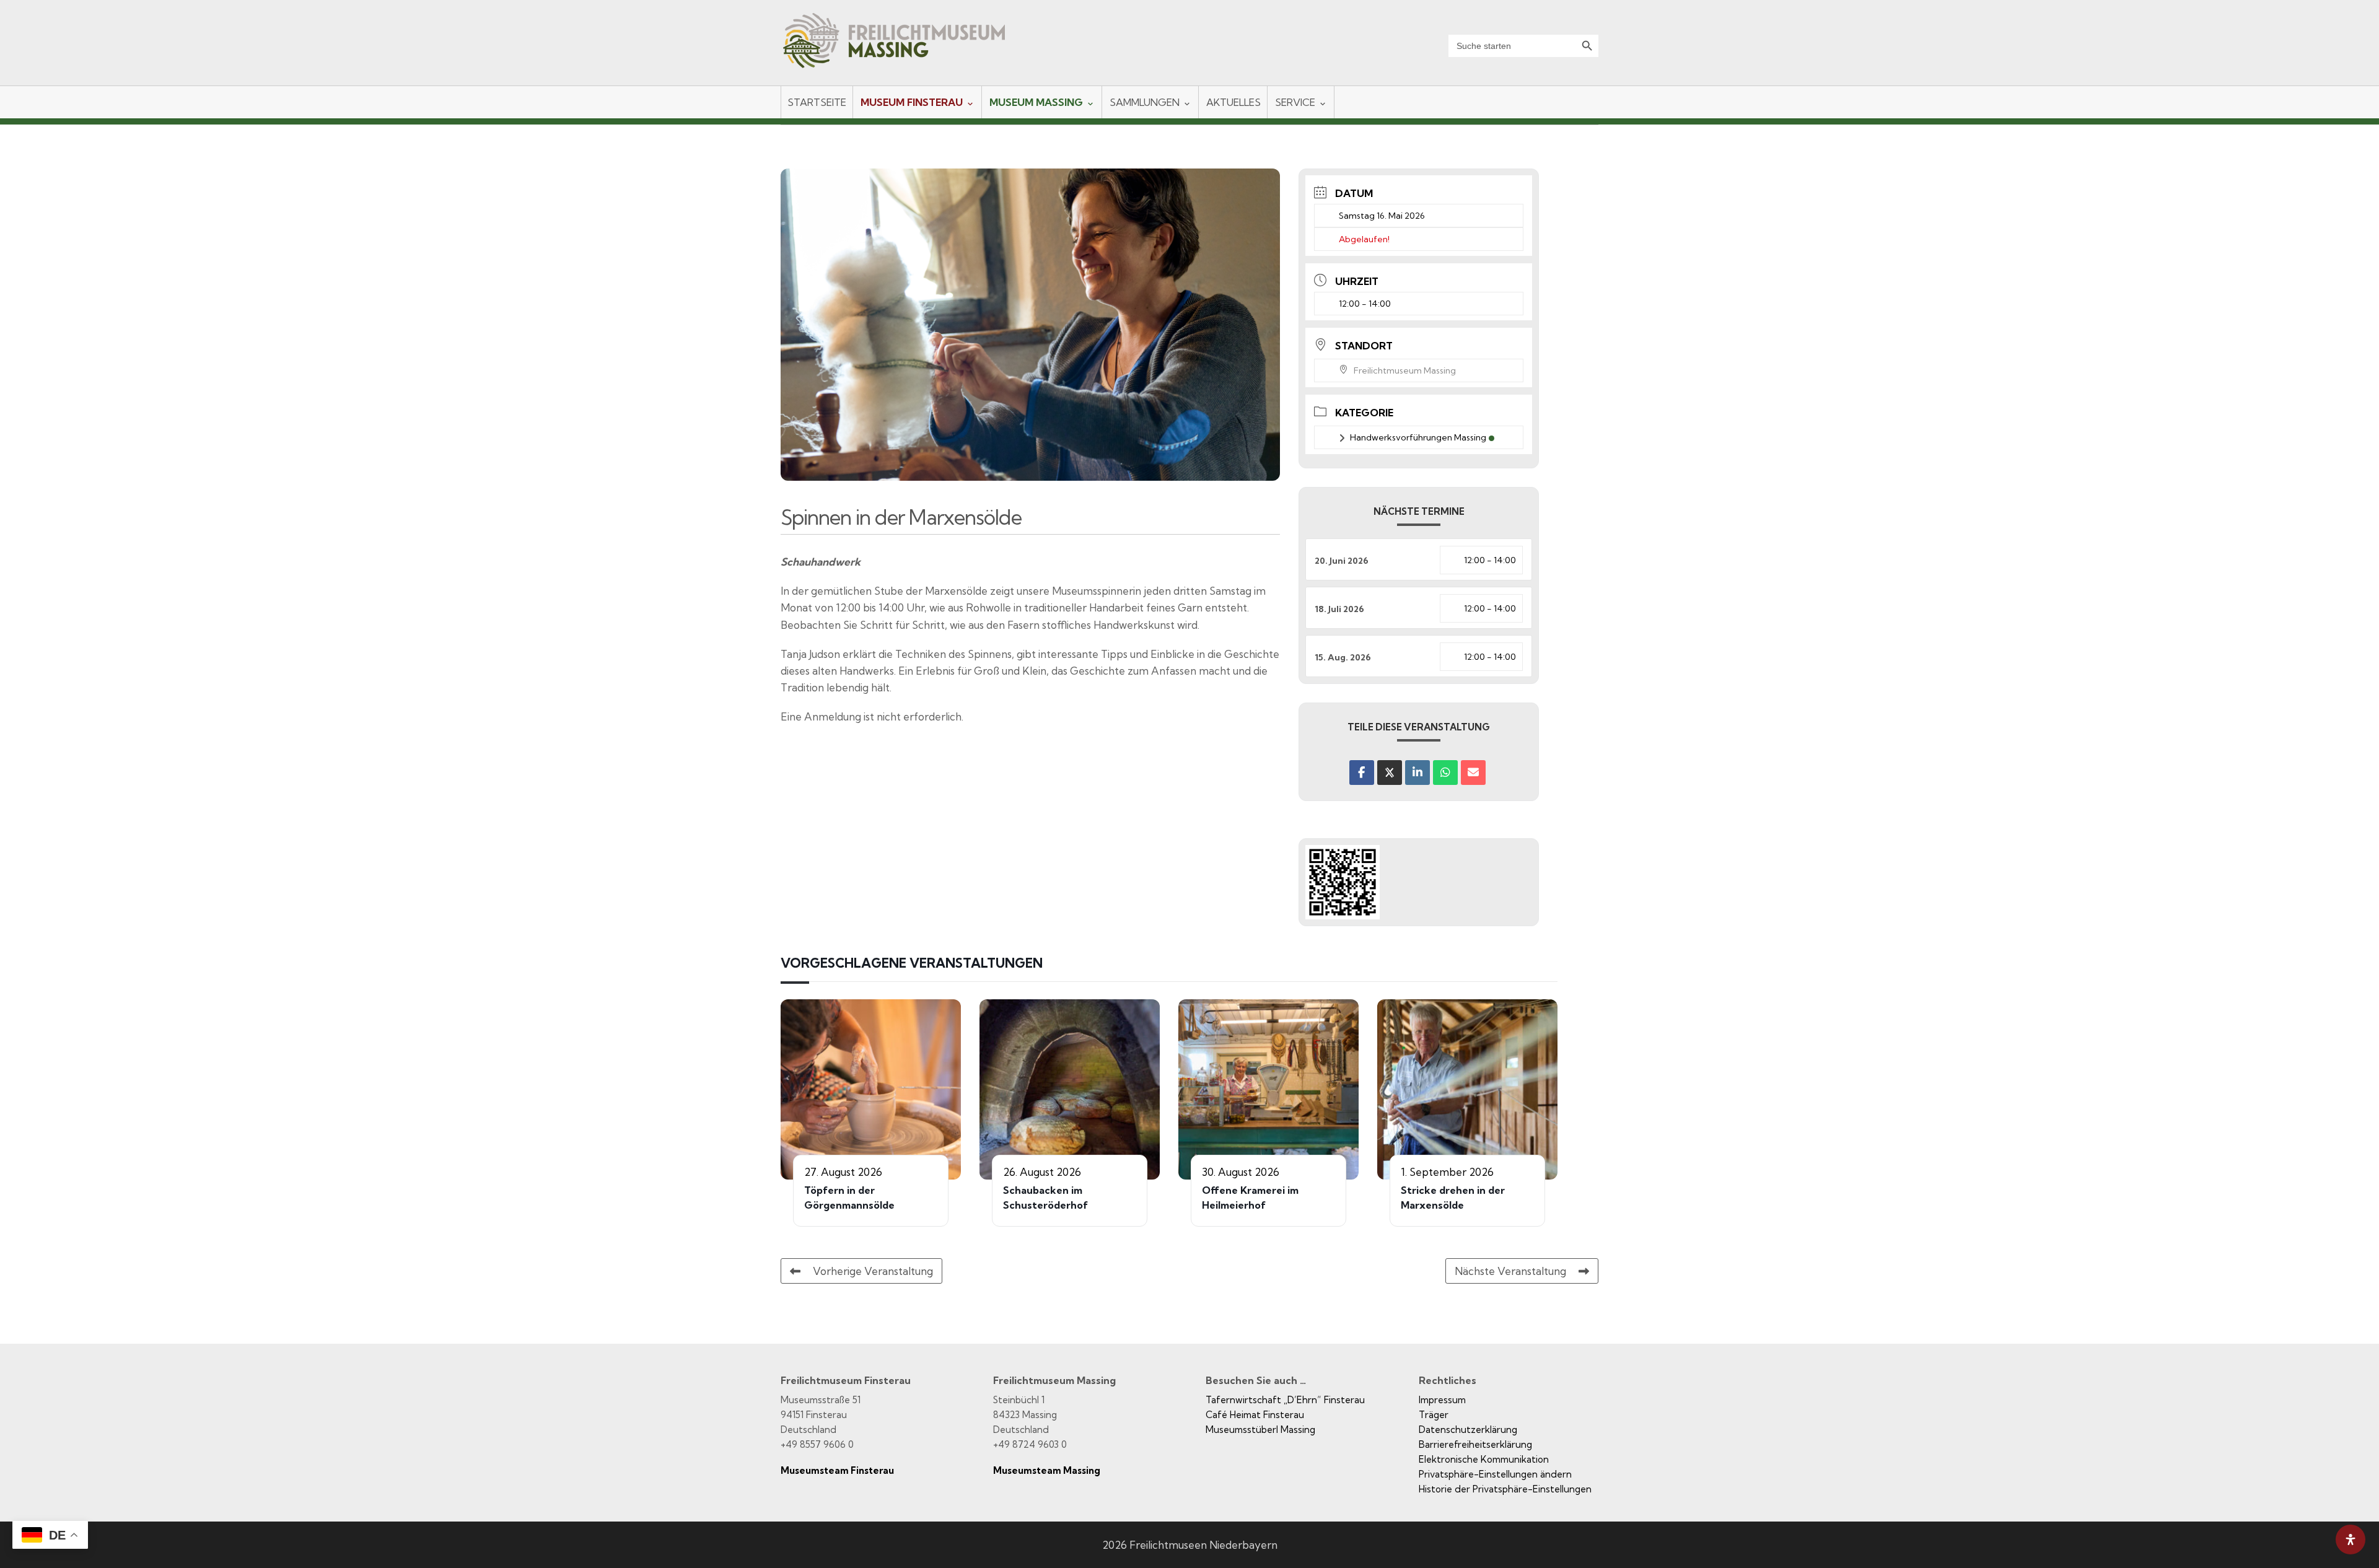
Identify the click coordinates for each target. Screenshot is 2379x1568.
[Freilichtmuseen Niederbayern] (905, 49)
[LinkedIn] (1417, 773)
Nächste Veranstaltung (1510, 1271)
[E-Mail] (1473, 773)
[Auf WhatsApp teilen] (1445, 773)
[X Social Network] (1390, 773)
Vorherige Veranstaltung (873, 1271)
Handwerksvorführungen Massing (1418, 437)
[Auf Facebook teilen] (1362, 773)
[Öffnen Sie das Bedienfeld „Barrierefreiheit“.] (2351, 1540)
